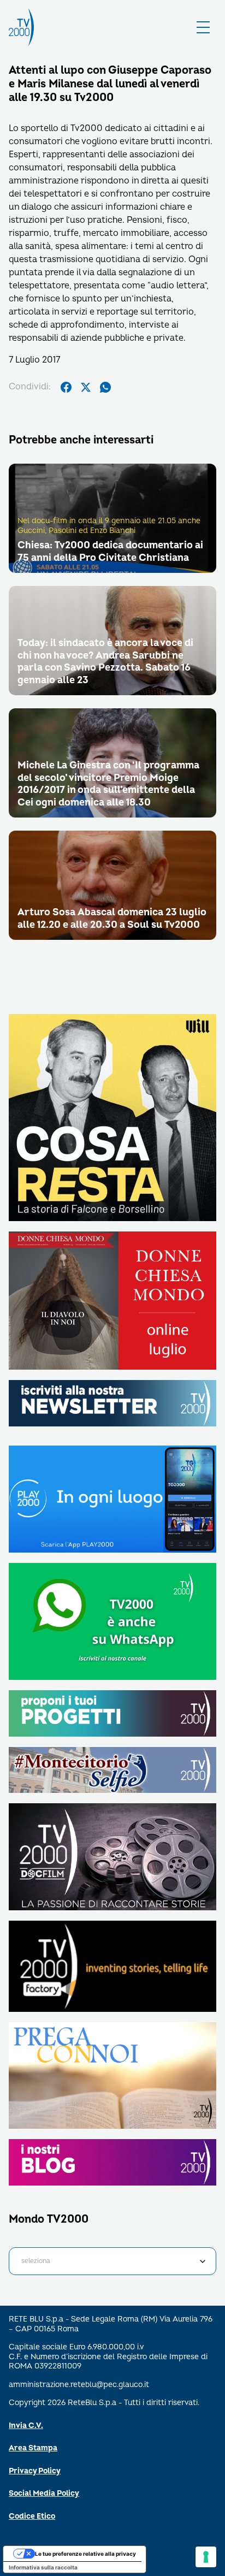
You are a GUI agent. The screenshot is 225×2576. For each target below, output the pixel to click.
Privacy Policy (35, 2471)
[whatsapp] (105, 387)
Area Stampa (33, 2448)
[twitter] (86, 387)
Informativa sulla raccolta (43, 2567)
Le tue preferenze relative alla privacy (85, 2554)
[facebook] (66, 387)
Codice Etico (32, 2516)
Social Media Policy (44, 2493)
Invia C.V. (26, 2426)
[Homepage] (21, 27)
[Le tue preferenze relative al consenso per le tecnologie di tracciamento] (206, 2557)
